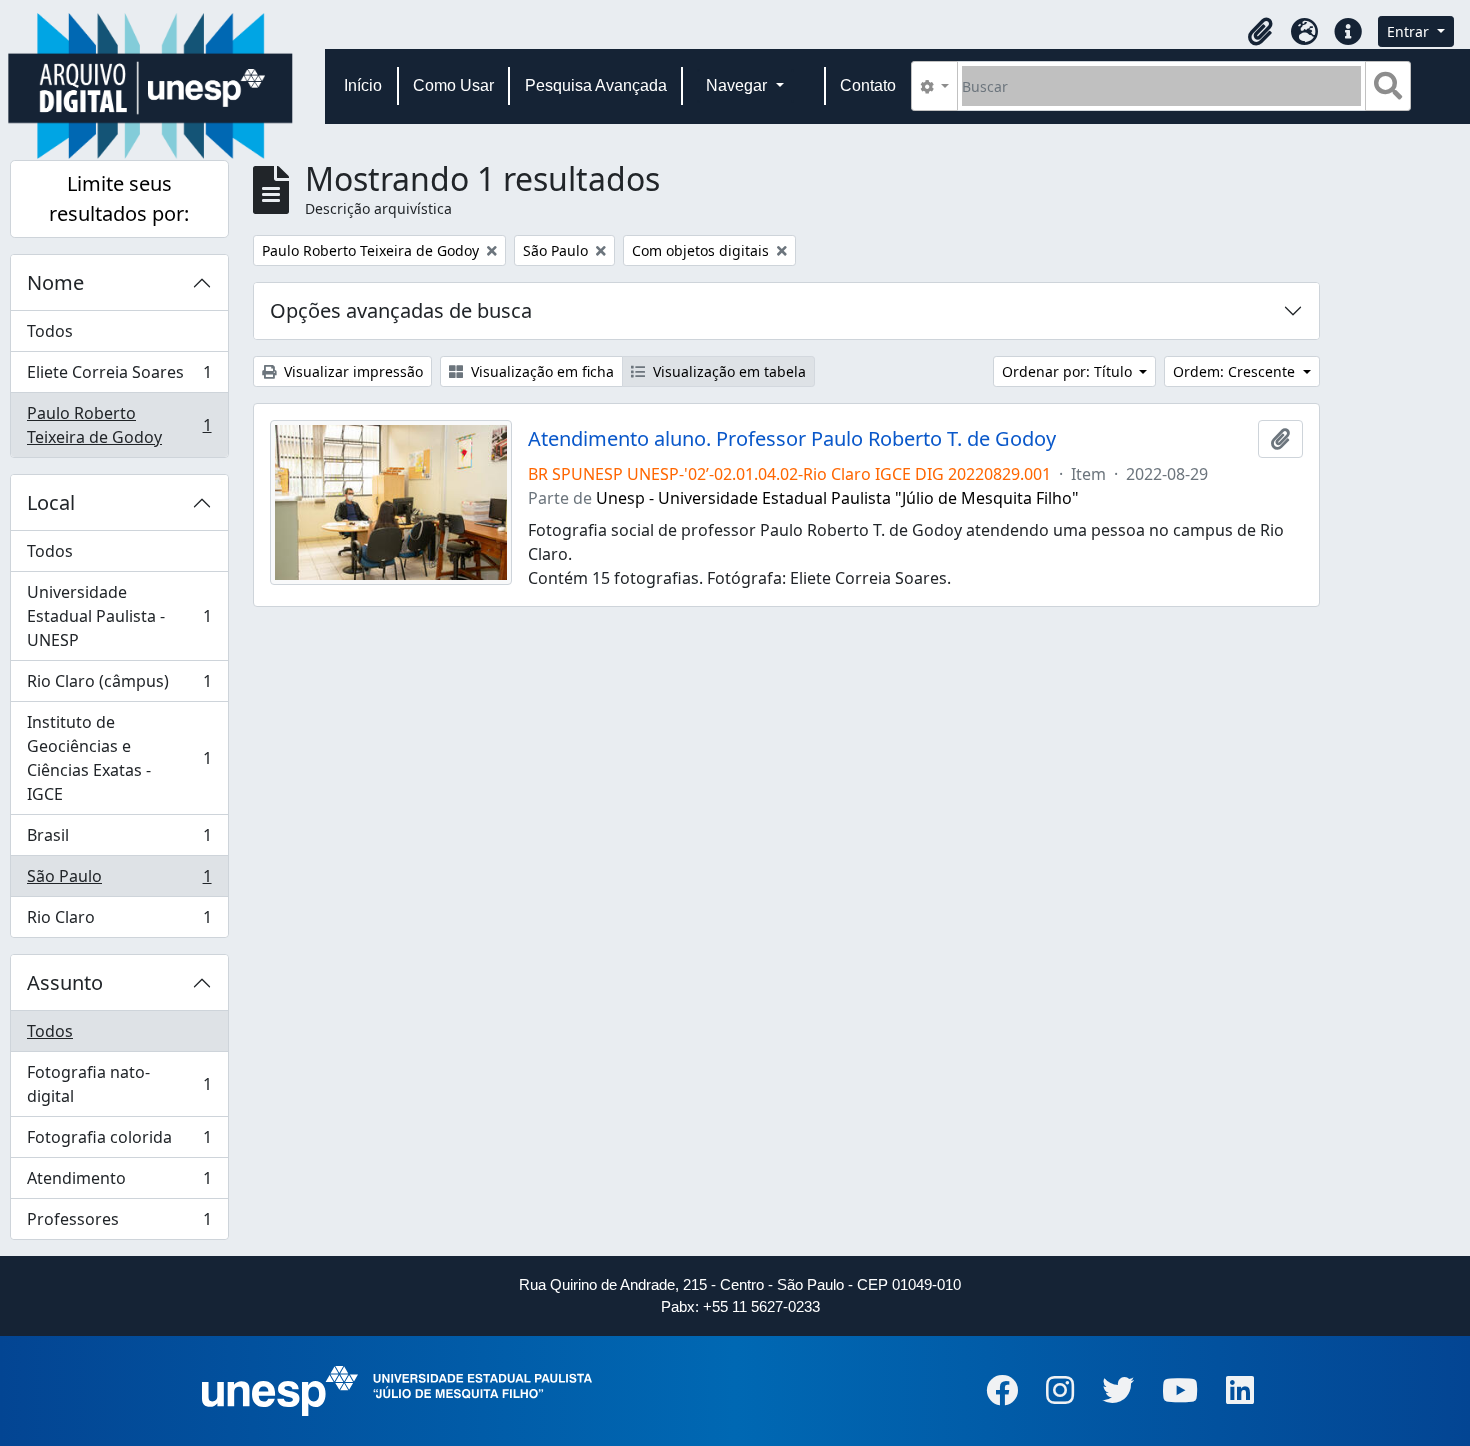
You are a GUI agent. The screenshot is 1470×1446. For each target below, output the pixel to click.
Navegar (738, 85)
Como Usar (453, 85)
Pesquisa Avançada (596, 85)
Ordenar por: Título (1069, 371)
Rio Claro (119, 921)
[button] (1260, 32)
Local (51, 502)
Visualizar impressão (351, 371)
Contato (868, 85)
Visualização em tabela (727, 371)
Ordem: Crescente (1236, 371)
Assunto (65, 982)
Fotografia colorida (119, 1142)
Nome (55, 282)
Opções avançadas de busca (401, 310)
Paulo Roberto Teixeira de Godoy (119, 425)
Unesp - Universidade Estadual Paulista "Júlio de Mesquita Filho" (837, 498)
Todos (50, 331)
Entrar (1410, 31)
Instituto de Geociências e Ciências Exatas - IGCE (119, 758)
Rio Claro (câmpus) (119, 686)
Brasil (119, 840)
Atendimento (119, 1183)
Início (363, 85)
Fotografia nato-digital (119, 1084)
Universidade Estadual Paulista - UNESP (119, 616)
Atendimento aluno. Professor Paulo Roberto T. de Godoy (792, 439)
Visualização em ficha (540, 371)
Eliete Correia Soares (119, 377)
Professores (119, 1223)
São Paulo (119, 881)
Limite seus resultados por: (119, 198)
